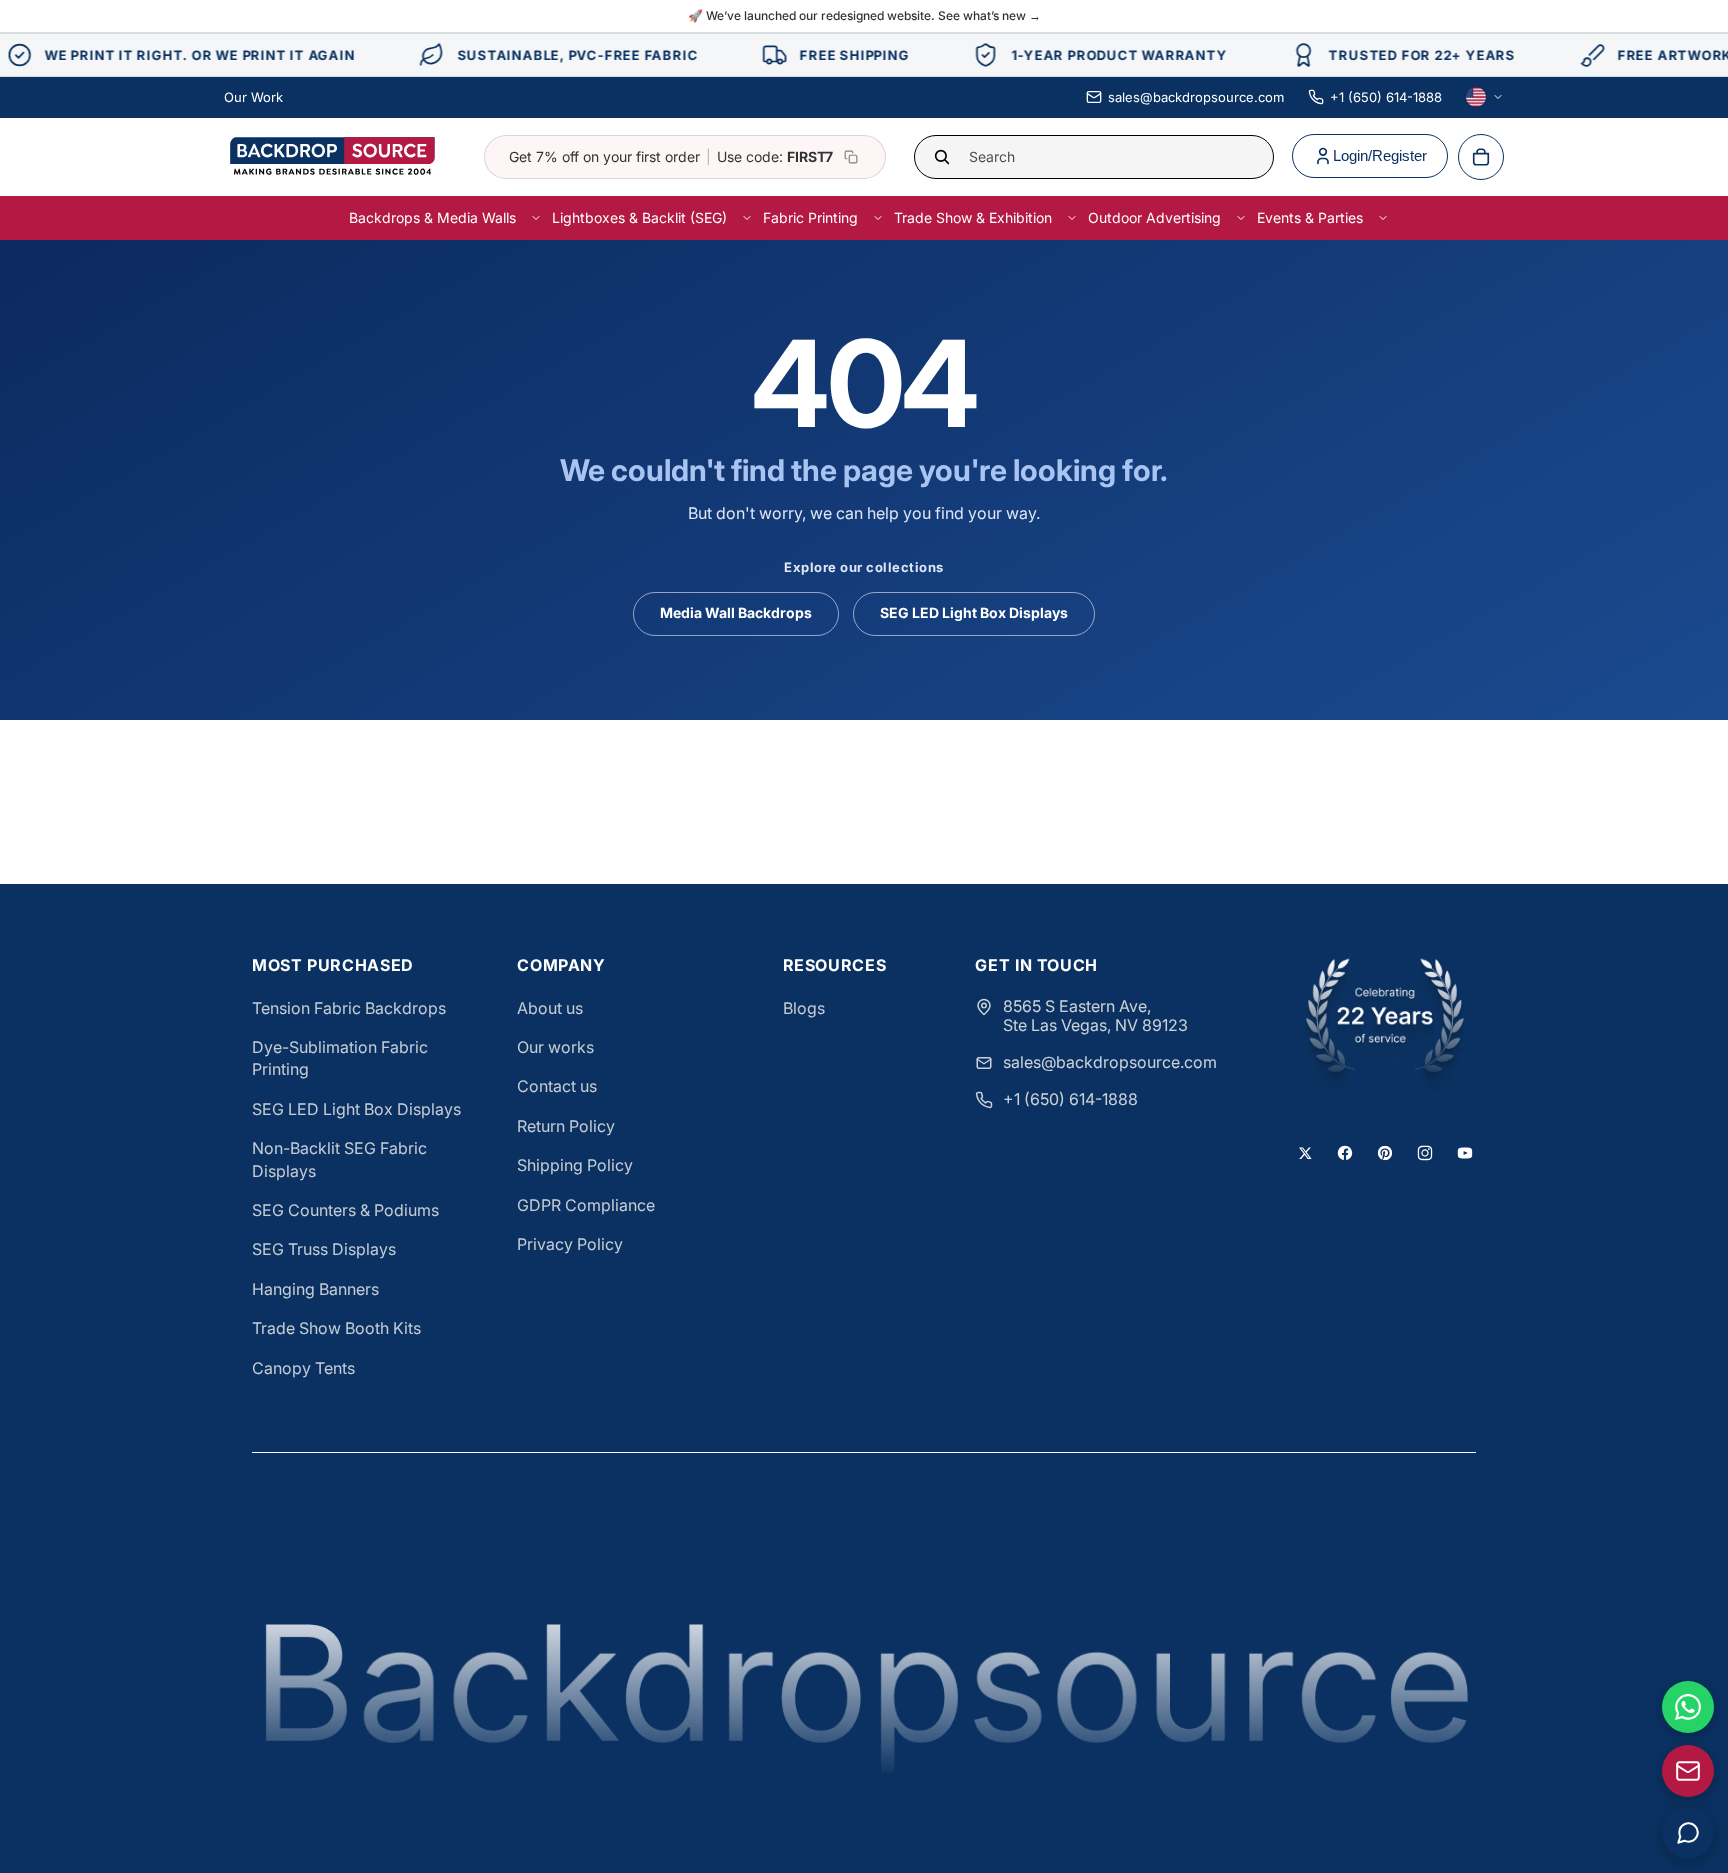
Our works (555, 1047)
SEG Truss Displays (324, 1249)
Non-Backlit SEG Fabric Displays (339, 1159)
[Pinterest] (1385, 1153)
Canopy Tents (303, 1368)
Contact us (557, 1086)
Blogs (804, 1008)
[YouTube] (1465, 1153)
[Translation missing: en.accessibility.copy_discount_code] (851, 157)
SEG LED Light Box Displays (974, 612)
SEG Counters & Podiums (345, 1210)
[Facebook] (1345, 1153)
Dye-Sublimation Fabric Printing (340, 1058)
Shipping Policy (575, 1165)
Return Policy (566, 1126)
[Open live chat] (1688, 1833)
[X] (1305, 1153)
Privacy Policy (570, 1244)
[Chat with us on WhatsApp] (1688, 1707)
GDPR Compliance (586, 1205)
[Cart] (1481, 157)
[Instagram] (1425, 1153)
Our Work (253, 97)
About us (550, 1008)
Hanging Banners (315, 1289)
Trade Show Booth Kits (336, 1328)
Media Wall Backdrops (736, 612)
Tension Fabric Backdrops (349, 1008)
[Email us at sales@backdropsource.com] (1688, 1771)
